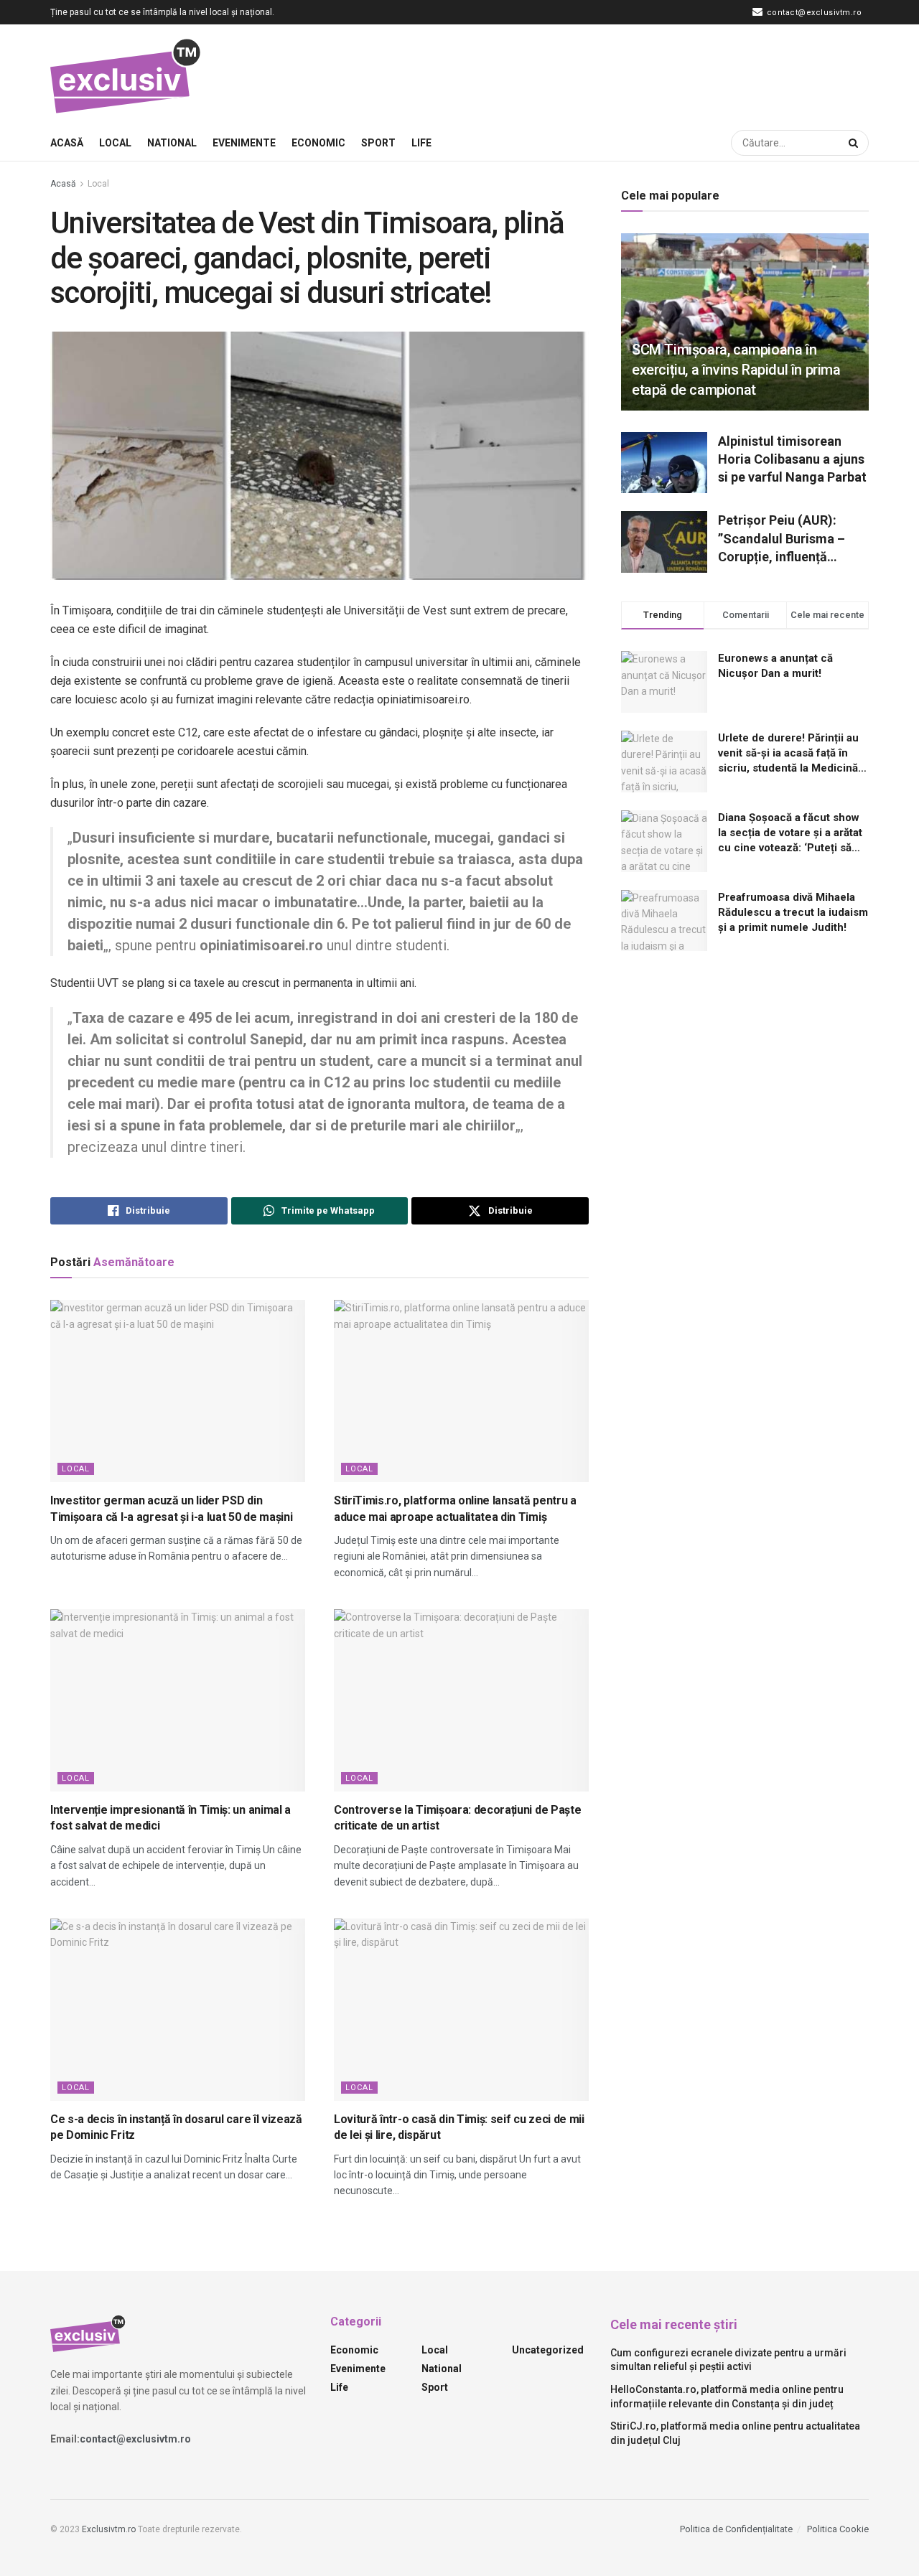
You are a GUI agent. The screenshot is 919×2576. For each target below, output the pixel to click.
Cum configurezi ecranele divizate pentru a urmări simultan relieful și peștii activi (728, 2360)
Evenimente (244, 143)
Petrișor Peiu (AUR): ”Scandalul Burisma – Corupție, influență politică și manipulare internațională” (782, 539)
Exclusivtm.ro (109, 2529)
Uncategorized (548, 2350)
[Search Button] (855, 143)
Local (115, 143)
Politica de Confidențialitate (736, 2529)
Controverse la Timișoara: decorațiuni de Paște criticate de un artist (457, 1818)
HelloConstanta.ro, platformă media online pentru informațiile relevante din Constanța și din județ (727, 2397)
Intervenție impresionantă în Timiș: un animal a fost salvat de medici (171, 1818)
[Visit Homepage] (126, 75)
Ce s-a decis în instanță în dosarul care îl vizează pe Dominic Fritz (176, 2127)
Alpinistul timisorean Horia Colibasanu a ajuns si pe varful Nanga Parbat (792, 459)
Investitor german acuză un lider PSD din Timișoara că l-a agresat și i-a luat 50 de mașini (171, 1508)
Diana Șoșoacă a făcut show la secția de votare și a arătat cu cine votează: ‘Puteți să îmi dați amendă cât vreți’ (790, 833)
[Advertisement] (607, 72)
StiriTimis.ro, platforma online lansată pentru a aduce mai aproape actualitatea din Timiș (455, 1508)
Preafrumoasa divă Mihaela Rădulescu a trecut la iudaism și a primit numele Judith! (793, 912)
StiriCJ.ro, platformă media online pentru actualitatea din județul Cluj (735, 2433)
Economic (318, 143)
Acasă (67, 143)
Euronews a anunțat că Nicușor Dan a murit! (775, 666)
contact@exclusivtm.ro (813, 13)
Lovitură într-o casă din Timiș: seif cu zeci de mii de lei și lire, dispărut (459, 2127)
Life (421, 143)
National (172, 143)
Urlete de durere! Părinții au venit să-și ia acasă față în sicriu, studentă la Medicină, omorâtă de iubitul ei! (789, 754)
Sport (378, 143)
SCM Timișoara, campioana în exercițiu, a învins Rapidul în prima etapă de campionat (736, 370)
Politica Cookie (838, 2529)
